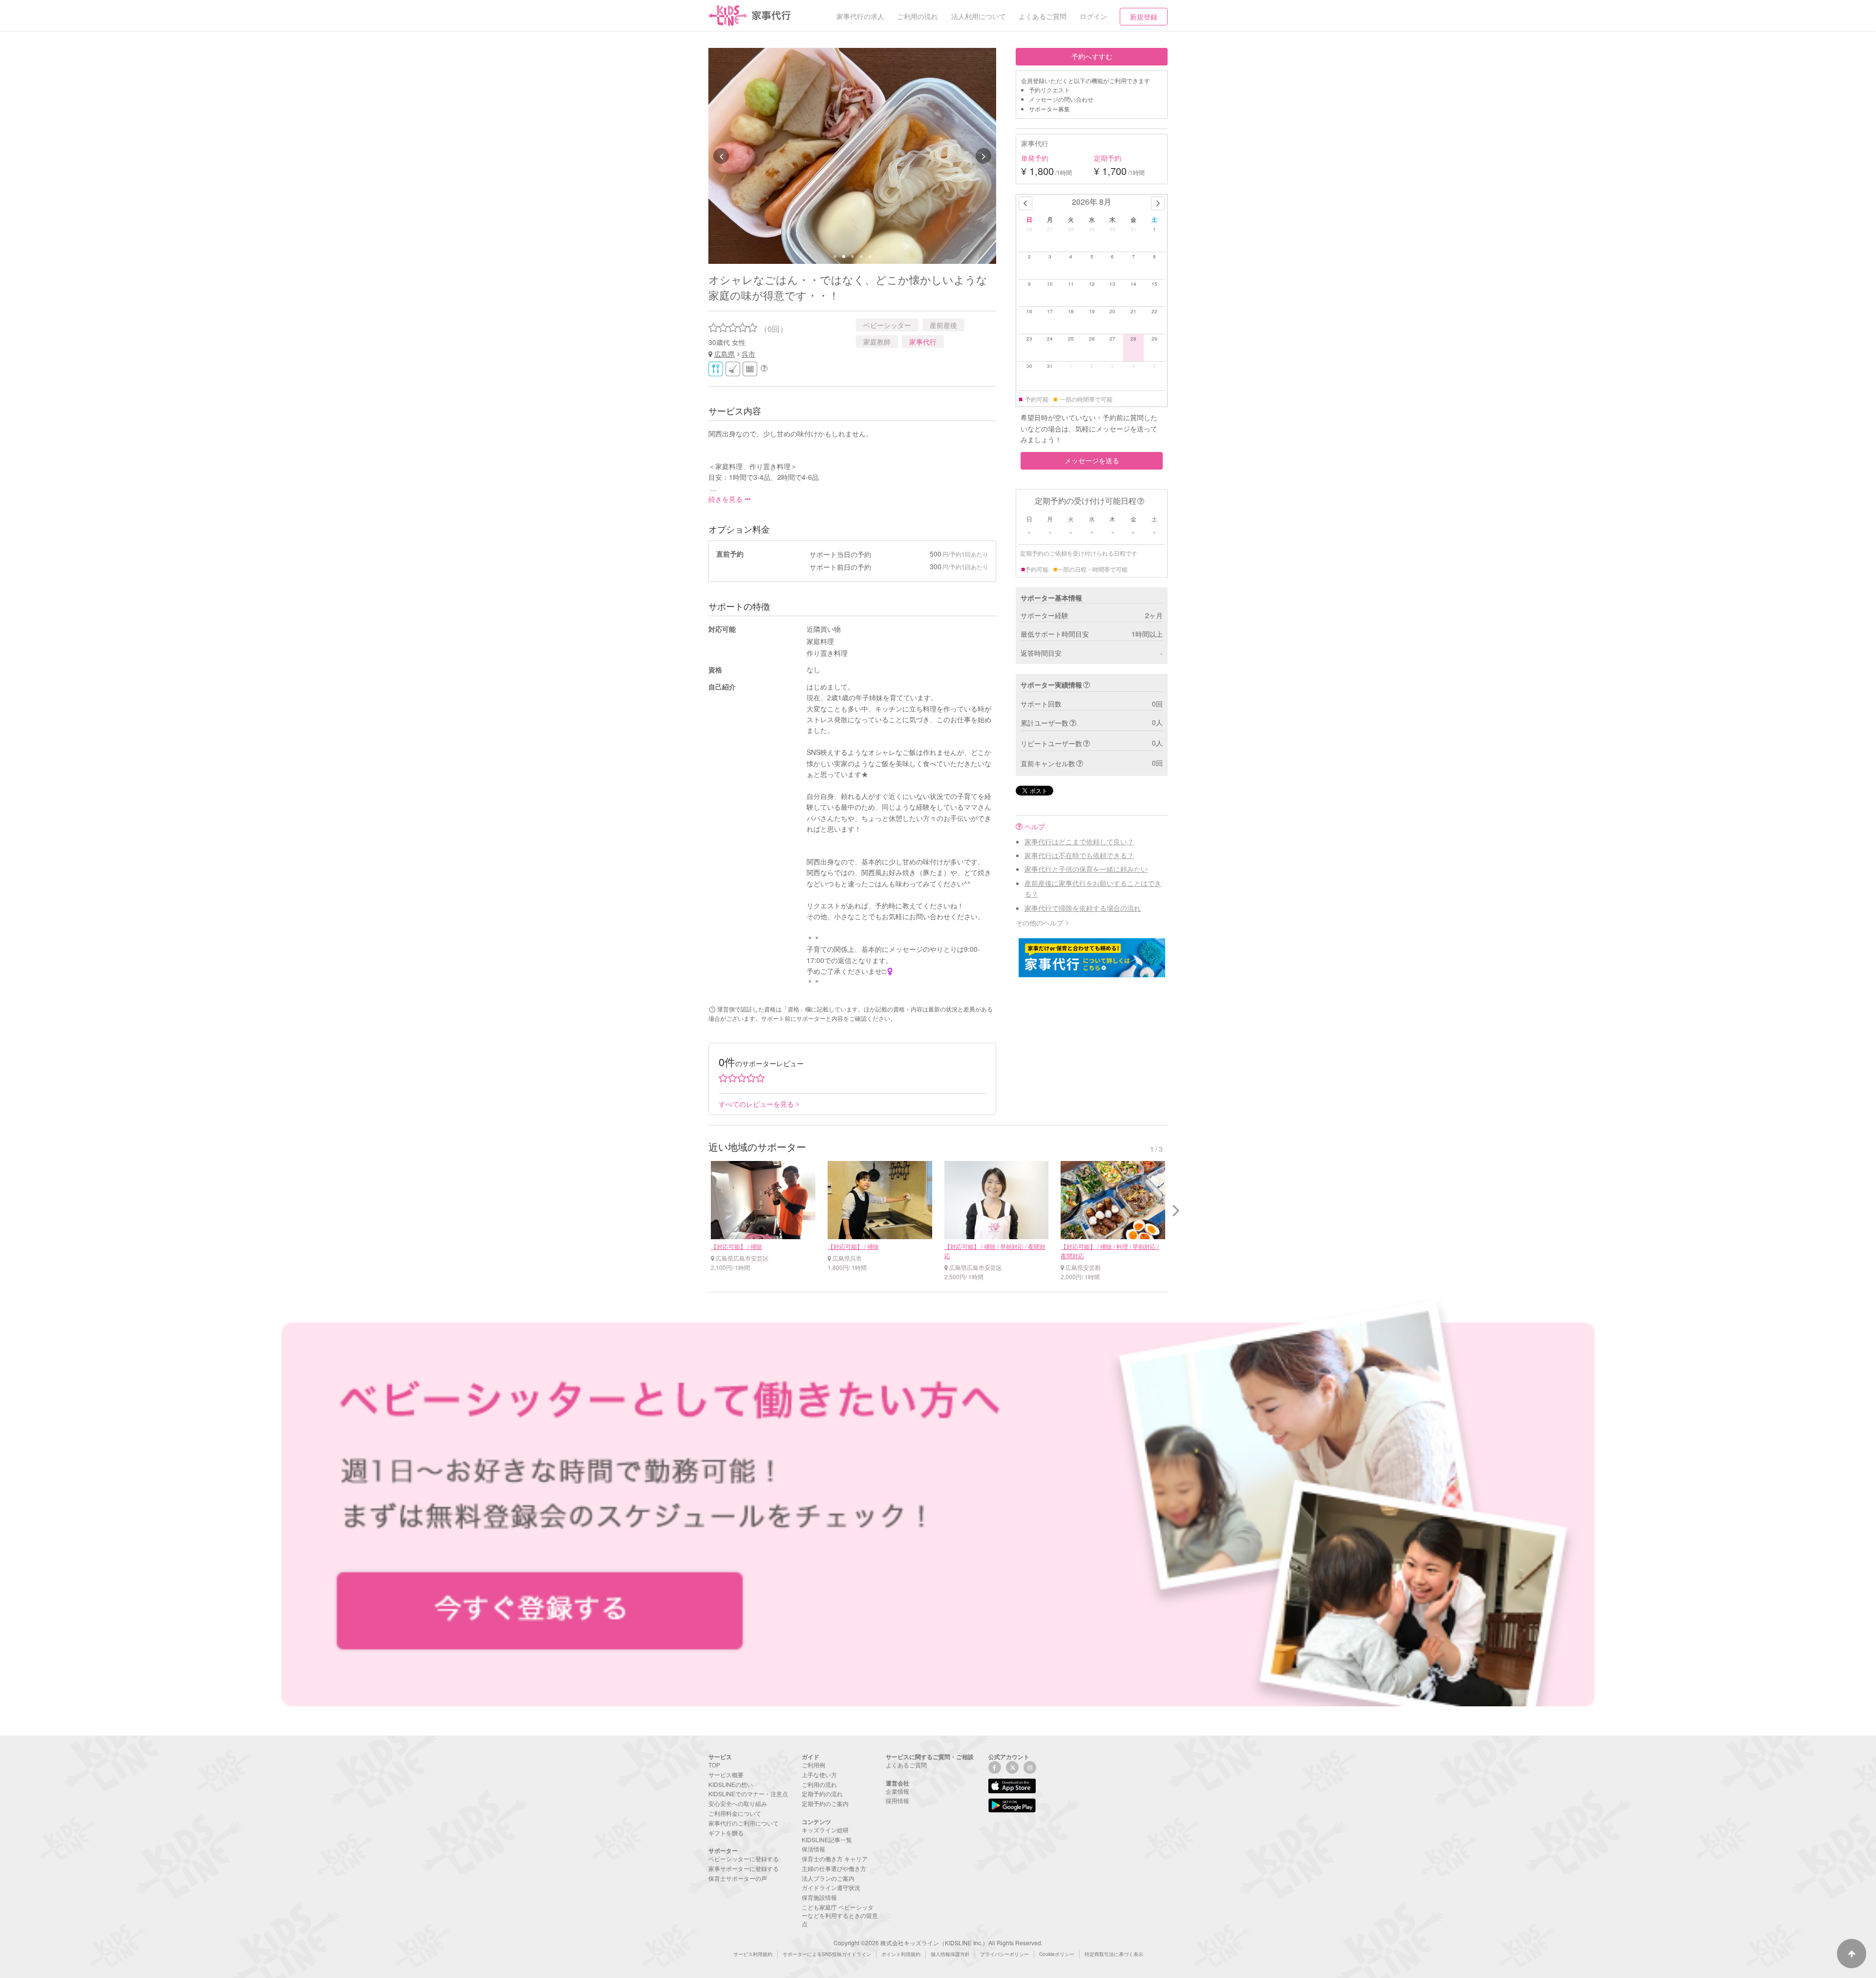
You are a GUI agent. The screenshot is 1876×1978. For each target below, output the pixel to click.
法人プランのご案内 (828, 1878)
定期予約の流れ (822, 1794)
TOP (714, 1765)
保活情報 (813, 1849)
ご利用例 (813, 1765)
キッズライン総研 (825, 1830)
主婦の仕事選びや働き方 (834, 1868)
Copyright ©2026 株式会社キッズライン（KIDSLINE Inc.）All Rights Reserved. (938, 1943)
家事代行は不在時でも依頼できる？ (1079, 855)
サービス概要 (726, 1774)
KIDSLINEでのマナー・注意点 (748, 1794)
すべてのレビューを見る (756, 1104)
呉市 (748, 354)
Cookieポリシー (1057, 1954)
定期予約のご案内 (825, 1803)
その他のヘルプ (1040, 923)
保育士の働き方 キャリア (835, 1859)
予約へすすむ (1092, 56)
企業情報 (897, 1791)
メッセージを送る (1092, 460)
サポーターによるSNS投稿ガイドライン (827, 1954)
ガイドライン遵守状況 (831, 1887)
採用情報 (897, 1800)
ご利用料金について (735, 1813)
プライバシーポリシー (1004, 1954)
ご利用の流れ (819, 1784)
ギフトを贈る (726, 1833)
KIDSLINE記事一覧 (827, 1839)
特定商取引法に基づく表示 (1114, 1954)
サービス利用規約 (753, 1954)
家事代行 (923, 342)
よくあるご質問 (906, 1765)
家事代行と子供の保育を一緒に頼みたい (1086, 869)
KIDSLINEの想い (731, 1784)
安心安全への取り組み (738, 1803)
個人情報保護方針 (950, 1954)
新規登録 (1144, 17)
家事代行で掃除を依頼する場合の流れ (1083, 908)
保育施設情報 (819, 1897)
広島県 (725, 354)
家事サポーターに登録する (744, 1868)
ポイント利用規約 (901, 1954)
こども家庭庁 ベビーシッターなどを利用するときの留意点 (840, 1915)
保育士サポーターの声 (738, 1878)
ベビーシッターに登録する (744, 1859)
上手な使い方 (819, 1774)
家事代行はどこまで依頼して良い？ (1079, 841)
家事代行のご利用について (744, 1823)
